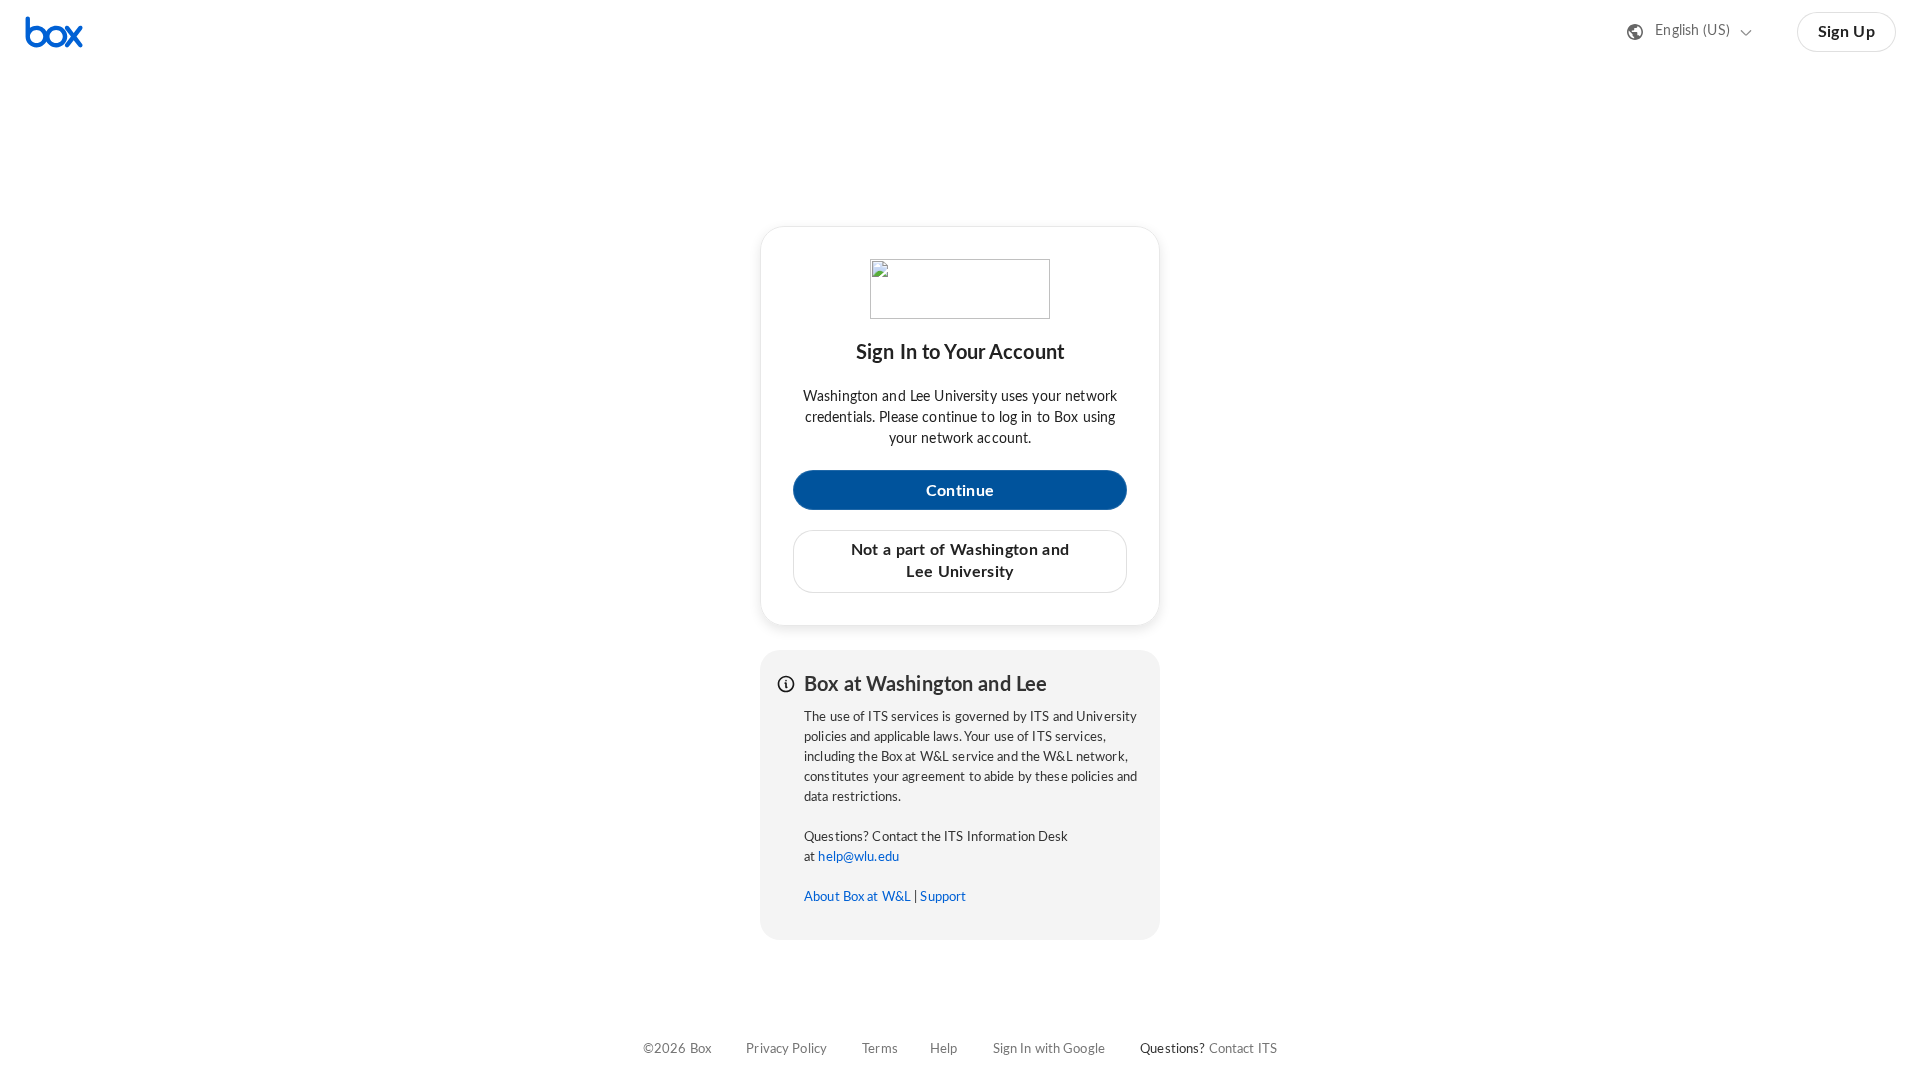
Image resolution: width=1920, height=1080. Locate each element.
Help (944, 1049)
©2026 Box (677, 1049)
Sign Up (1846, 32)
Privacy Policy (786, 1049)
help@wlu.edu (858, 857)
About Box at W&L (857, 897)
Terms (880, 1049)
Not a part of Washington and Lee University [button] (960, 561)
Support (943, 897)
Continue (960, 491)
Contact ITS (1243, 1049)
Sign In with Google (1049, 1049)
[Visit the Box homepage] (54, 32)
